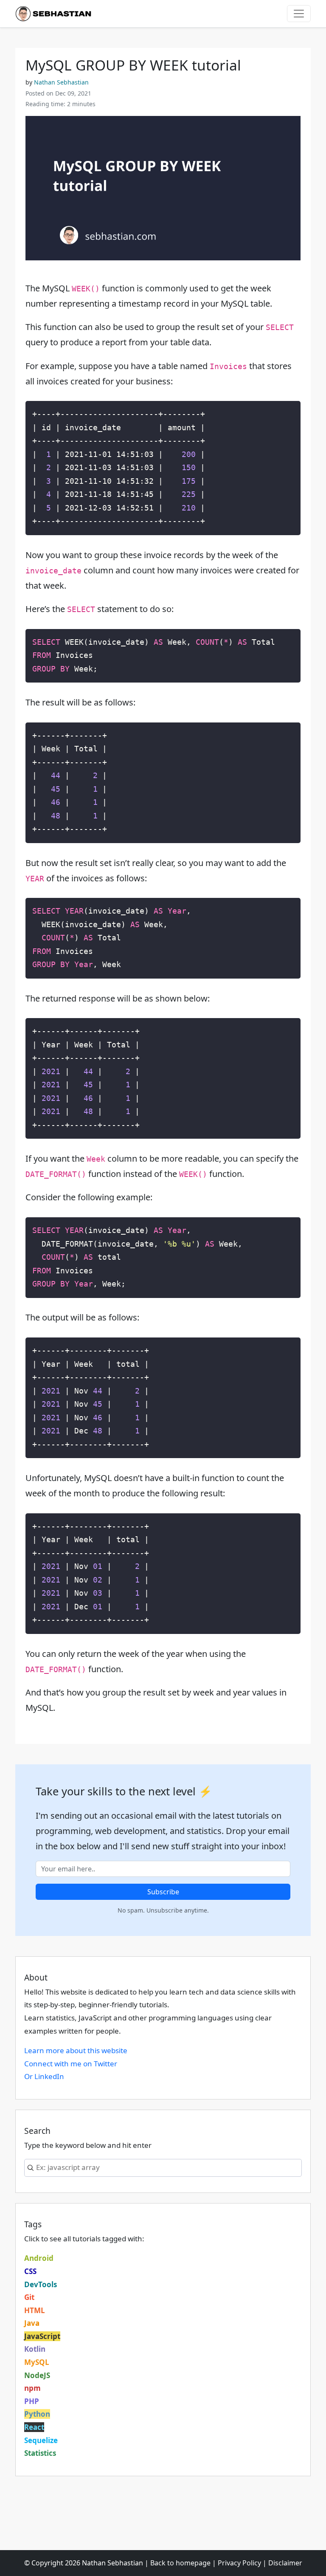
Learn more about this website (76, 2050)
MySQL (37, 2362)
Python (37, 2414)
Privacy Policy (239, 2563)
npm (32, 2388)
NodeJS (37, 2375)
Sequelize (41, 2440)
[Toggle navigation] (299, 14)
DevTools (41, 2284)
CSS (30, 2271)
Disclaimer (285, 2563)
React (34, 2427)
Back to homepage (180, 2563)
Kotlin (35, 2349)
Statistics (40, 2453)
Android (39, 2258)
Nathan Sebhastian (61, 82)
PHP (32, 2401)
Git (29, 2297)
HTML (35, 2310)
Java (32, 2323)
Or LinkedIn (44, 2076)
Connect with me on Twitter (71, 2064)
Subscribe (163, 1892)
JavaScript (42, 2336)
